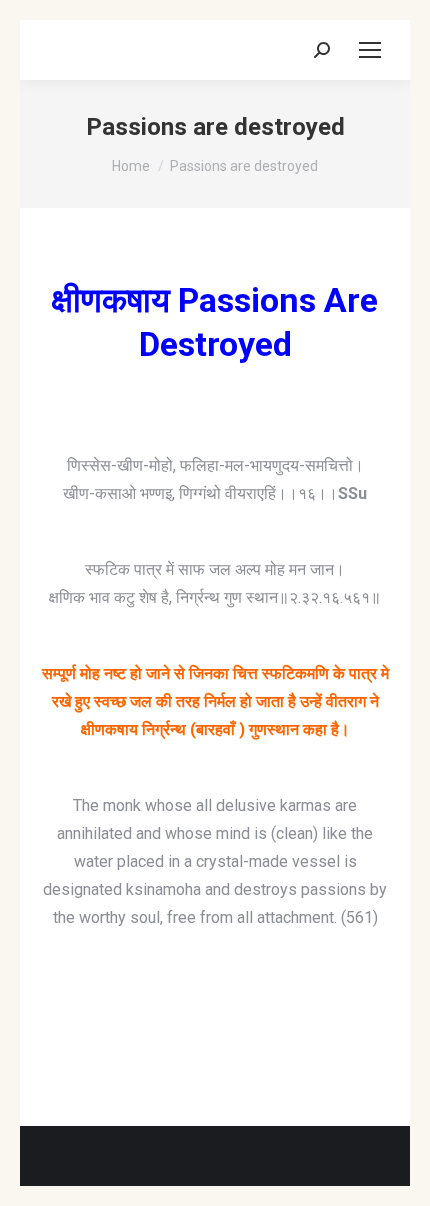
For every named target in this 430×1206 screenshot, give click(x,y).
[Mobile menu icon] (370, 50)
